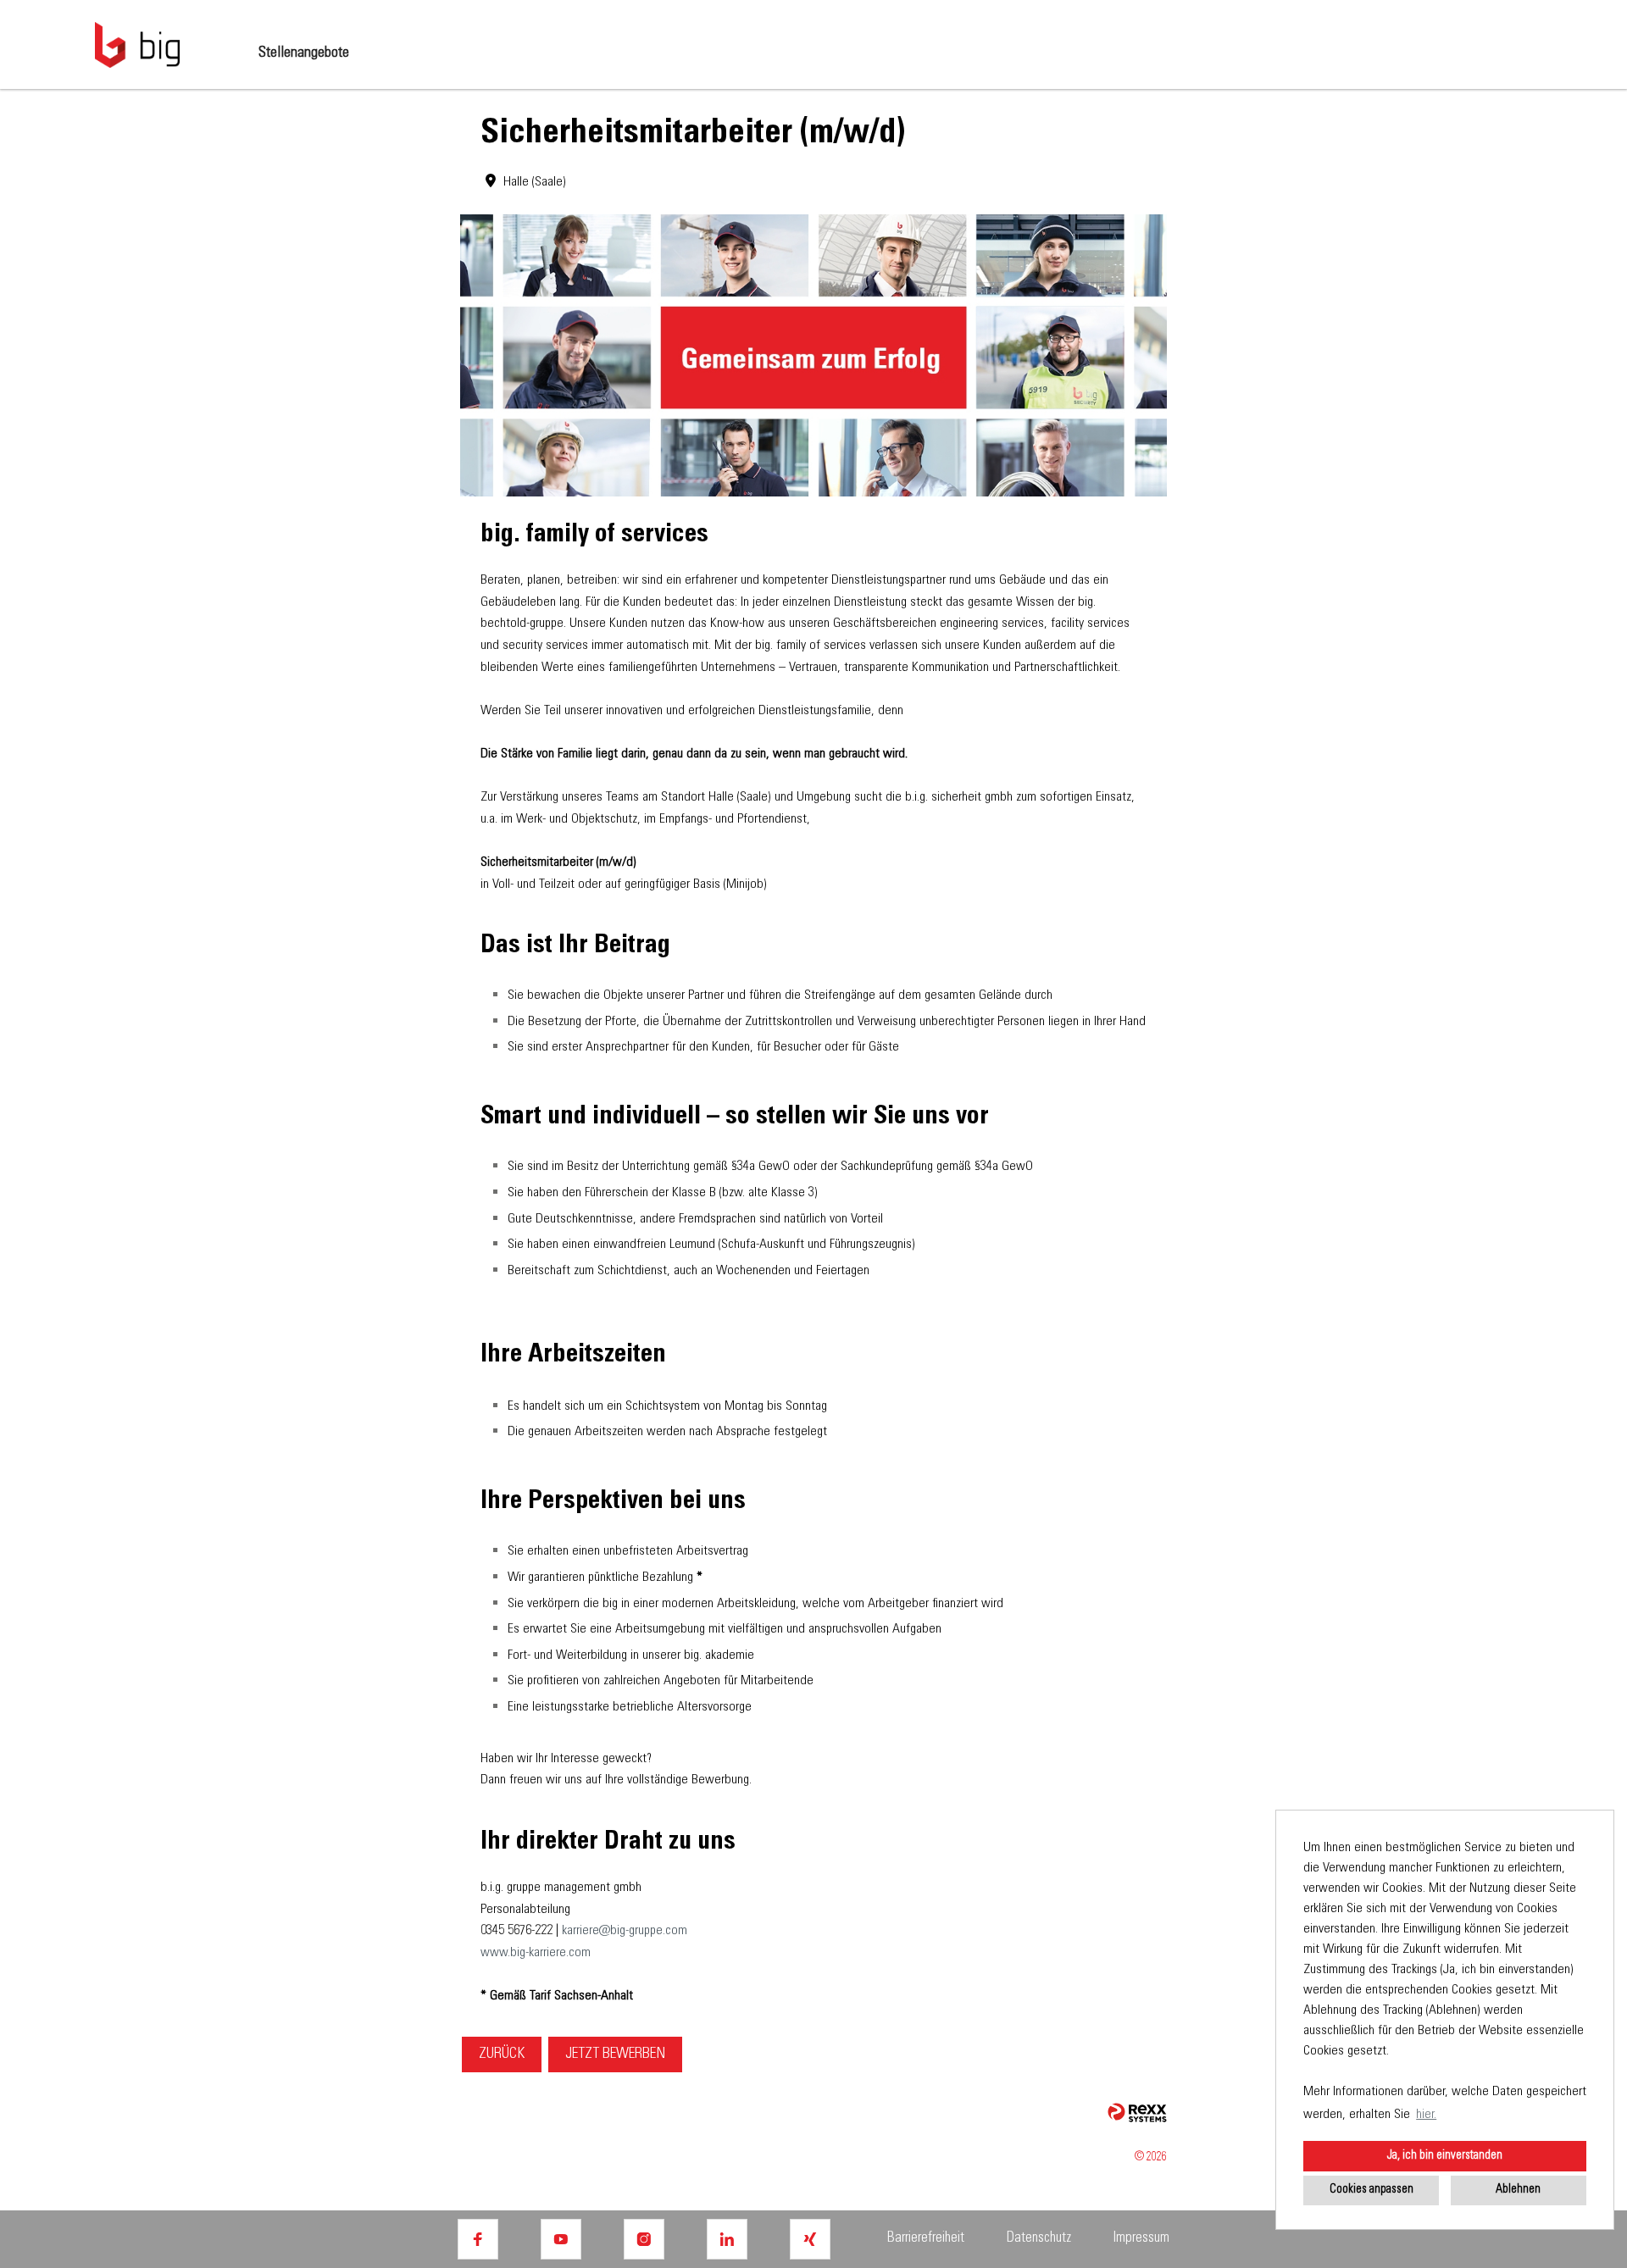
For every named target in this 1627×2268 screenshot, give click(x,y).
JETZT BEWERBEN (615, 2055)
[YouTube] (561, 2239)
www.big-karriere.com (536, 1953)
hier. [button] (1426, 2115)
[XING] (810, 2239)
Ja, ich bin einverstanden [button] (1445, 2156)
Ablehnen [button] (1518, 2190)
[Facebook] (478, 2239)
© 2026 (1151, 2158)
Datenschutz (1039, 2239)
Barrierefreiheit (926, 2239)
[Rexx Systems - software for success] (1137, 2113)
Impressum (1141, 2239)
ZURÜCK (502, 2055)
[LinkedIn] (727, 2239)
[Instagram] (644, 2239)
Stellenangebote (304, 53)
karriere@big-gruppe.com (625, 1931)
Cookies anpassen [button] (1372, 2190)
